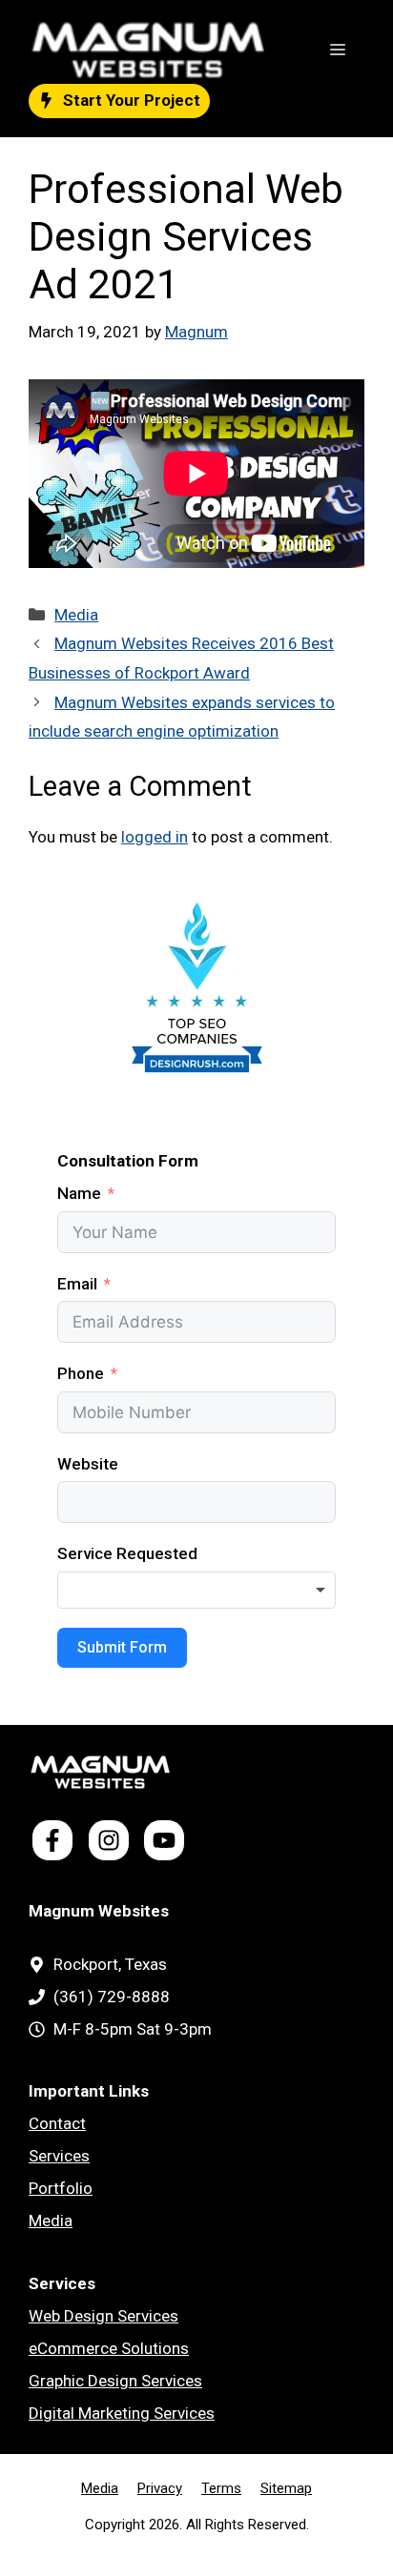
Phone (81, 1373)
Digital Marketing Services (122, 2413)
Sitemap (286, 2488)
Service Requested (127, 1553)
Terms (221, 2488)
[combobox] (196, 1591)
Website (88, 1464)
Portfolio (61, 2188)
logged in (155, 837)
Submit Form (122, 1647)
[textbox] (196, 1591)
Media (76, 615)
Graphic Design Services (115, 2381)
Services (59, 2156)
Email (77, 1284)
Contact (57, 2123)
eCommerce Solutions (109, 2348)
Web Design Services (103, 2316)
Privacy (160, 2488)
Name (79, 1193)
